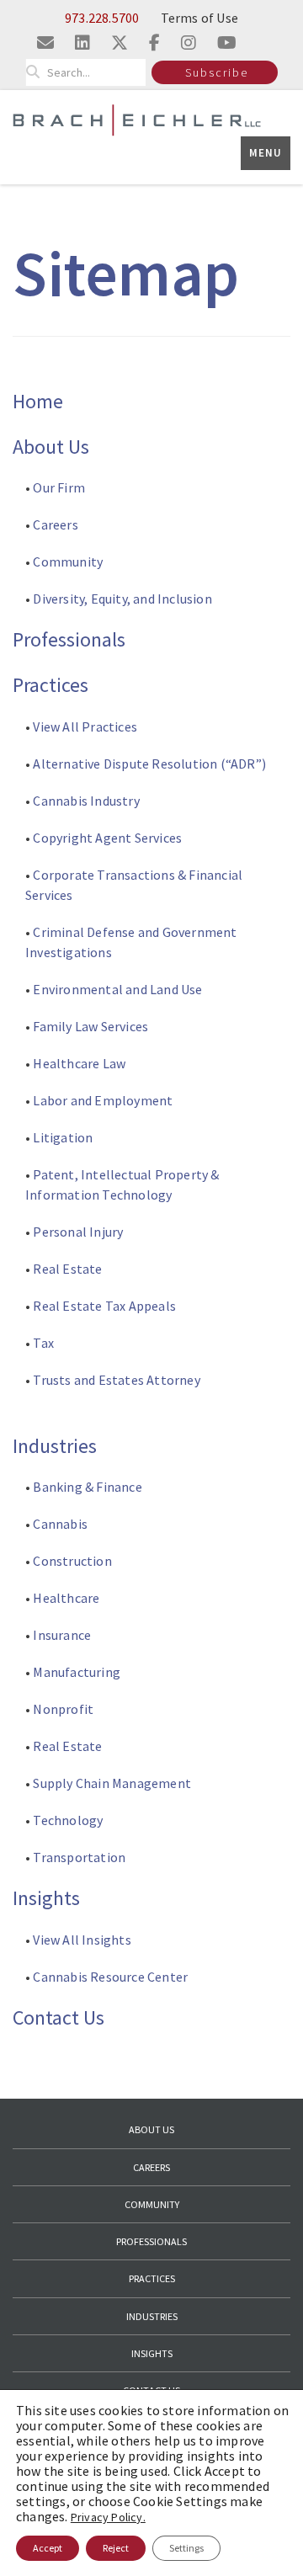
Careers (55, 524)
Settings (186, 2548)
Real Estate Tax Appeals (104, 1306)
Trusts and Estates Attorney (116, 1380)
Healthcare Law (79, 1063)
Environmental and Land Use (117, 989)
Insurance (62, 1635)
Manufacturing (77, 1672)
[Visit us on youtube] (227, 43)
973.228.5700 (102, 18)
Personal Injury (78, 1232)
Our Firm (59, 487)
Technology (68, 1820)
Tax (43, 1343)
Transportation (79, 1857)
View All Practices (85, 726)
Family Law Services (90, 1026)
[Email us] (45, 43)
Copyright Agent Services (107, 838)
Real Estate (67, 1269)
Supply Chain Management (112, 1783)
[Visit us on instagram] (189, 43)
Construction (72, 1561)
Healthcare (66, 1598)
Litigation (63, 1137)
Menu (266, 153)
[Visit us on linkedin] (82, 43)
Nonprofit (63, 1709)
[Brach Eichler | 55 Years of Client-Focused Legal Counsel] (137, 119)
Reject (116, 2548)
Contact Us (58, 2017)
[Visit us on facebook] (154, 43)
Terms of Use (199, 18)
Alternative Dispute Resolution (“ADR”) (149, 764)
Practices (50, 685)
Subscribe (217, 72)
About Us (51, 447)
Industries (55, 1446)
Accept (48, 2548)
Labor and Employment (103, 1100)
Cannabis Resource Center (110, 1977)
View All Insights (82, 1940)
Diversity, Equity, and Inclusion (121, 599)
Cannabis (60, 1524)
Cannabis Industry (88, 801)
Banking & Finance (87, 1487)
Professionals (69, 639)
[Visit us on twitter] (120, 43)
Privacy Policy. (108, 2517)
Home (38, 401)
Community (68, 562)
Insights (46, 1898)
